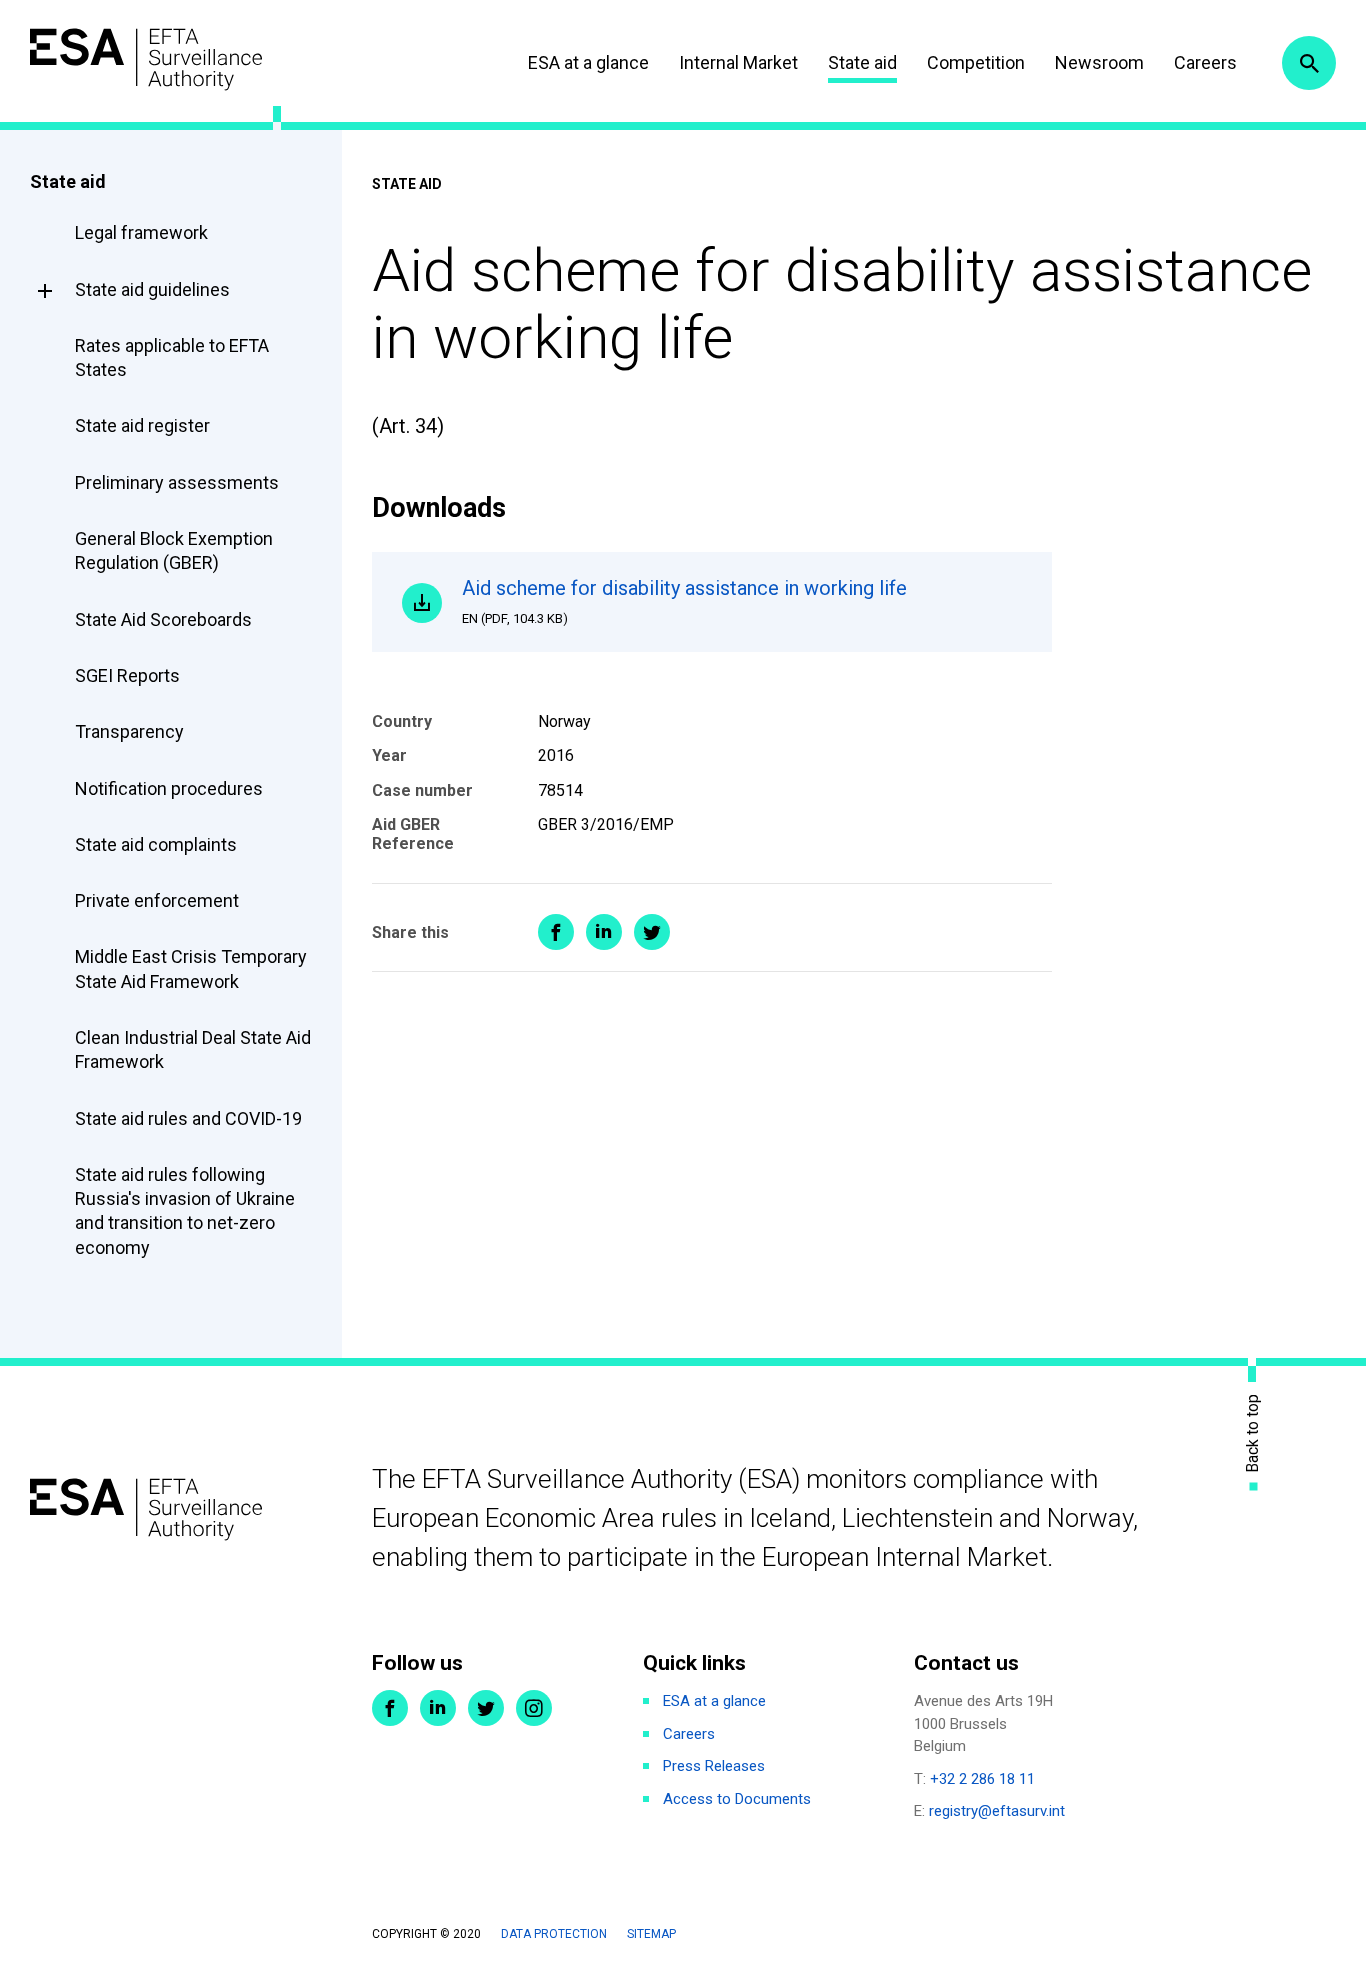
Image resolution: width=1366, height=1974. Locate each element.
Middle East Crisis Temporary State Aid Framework (191, 968)
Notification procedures (169, 788)
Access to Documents (737, 1799)
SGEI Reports (127, 675)
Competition (976, 62)
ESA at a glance (588, 62)
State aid (862, 62)
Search (1309, 63)
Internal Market (738, 62)
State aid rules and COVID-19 (188, 1118)
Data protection (554, 1934)
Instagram (534, 1708)
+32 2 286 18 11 (982, 1779)
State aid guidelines (152, 289)
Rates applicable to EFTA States (172, 357)
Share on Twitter (652, 932)
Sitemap (651, 1934)
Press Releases (714, 1766)
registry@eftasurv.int (997, 1811)
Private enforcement (157, 900)
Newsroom (1099, 62)
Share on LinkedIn (604, 932)
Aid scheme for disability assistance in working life (684, 601)
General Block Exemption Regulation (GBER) (174, 550)
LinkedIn (438, 1708)
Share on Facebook (556, 932)
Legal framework (141, 232)
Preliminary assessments (177, 482)
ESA (146, 59)
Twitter (486, 1708)
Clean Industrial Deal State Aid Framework (193, 1049)
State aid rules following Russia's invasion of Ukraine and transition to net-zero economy (185, 1211)
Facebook (390, 1708)
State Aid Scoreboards (163, 619)
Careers (1205, 62)
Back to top (1253, 1433)
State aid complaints (156, 844)
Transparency (129, 731)
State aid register (142, 425)
